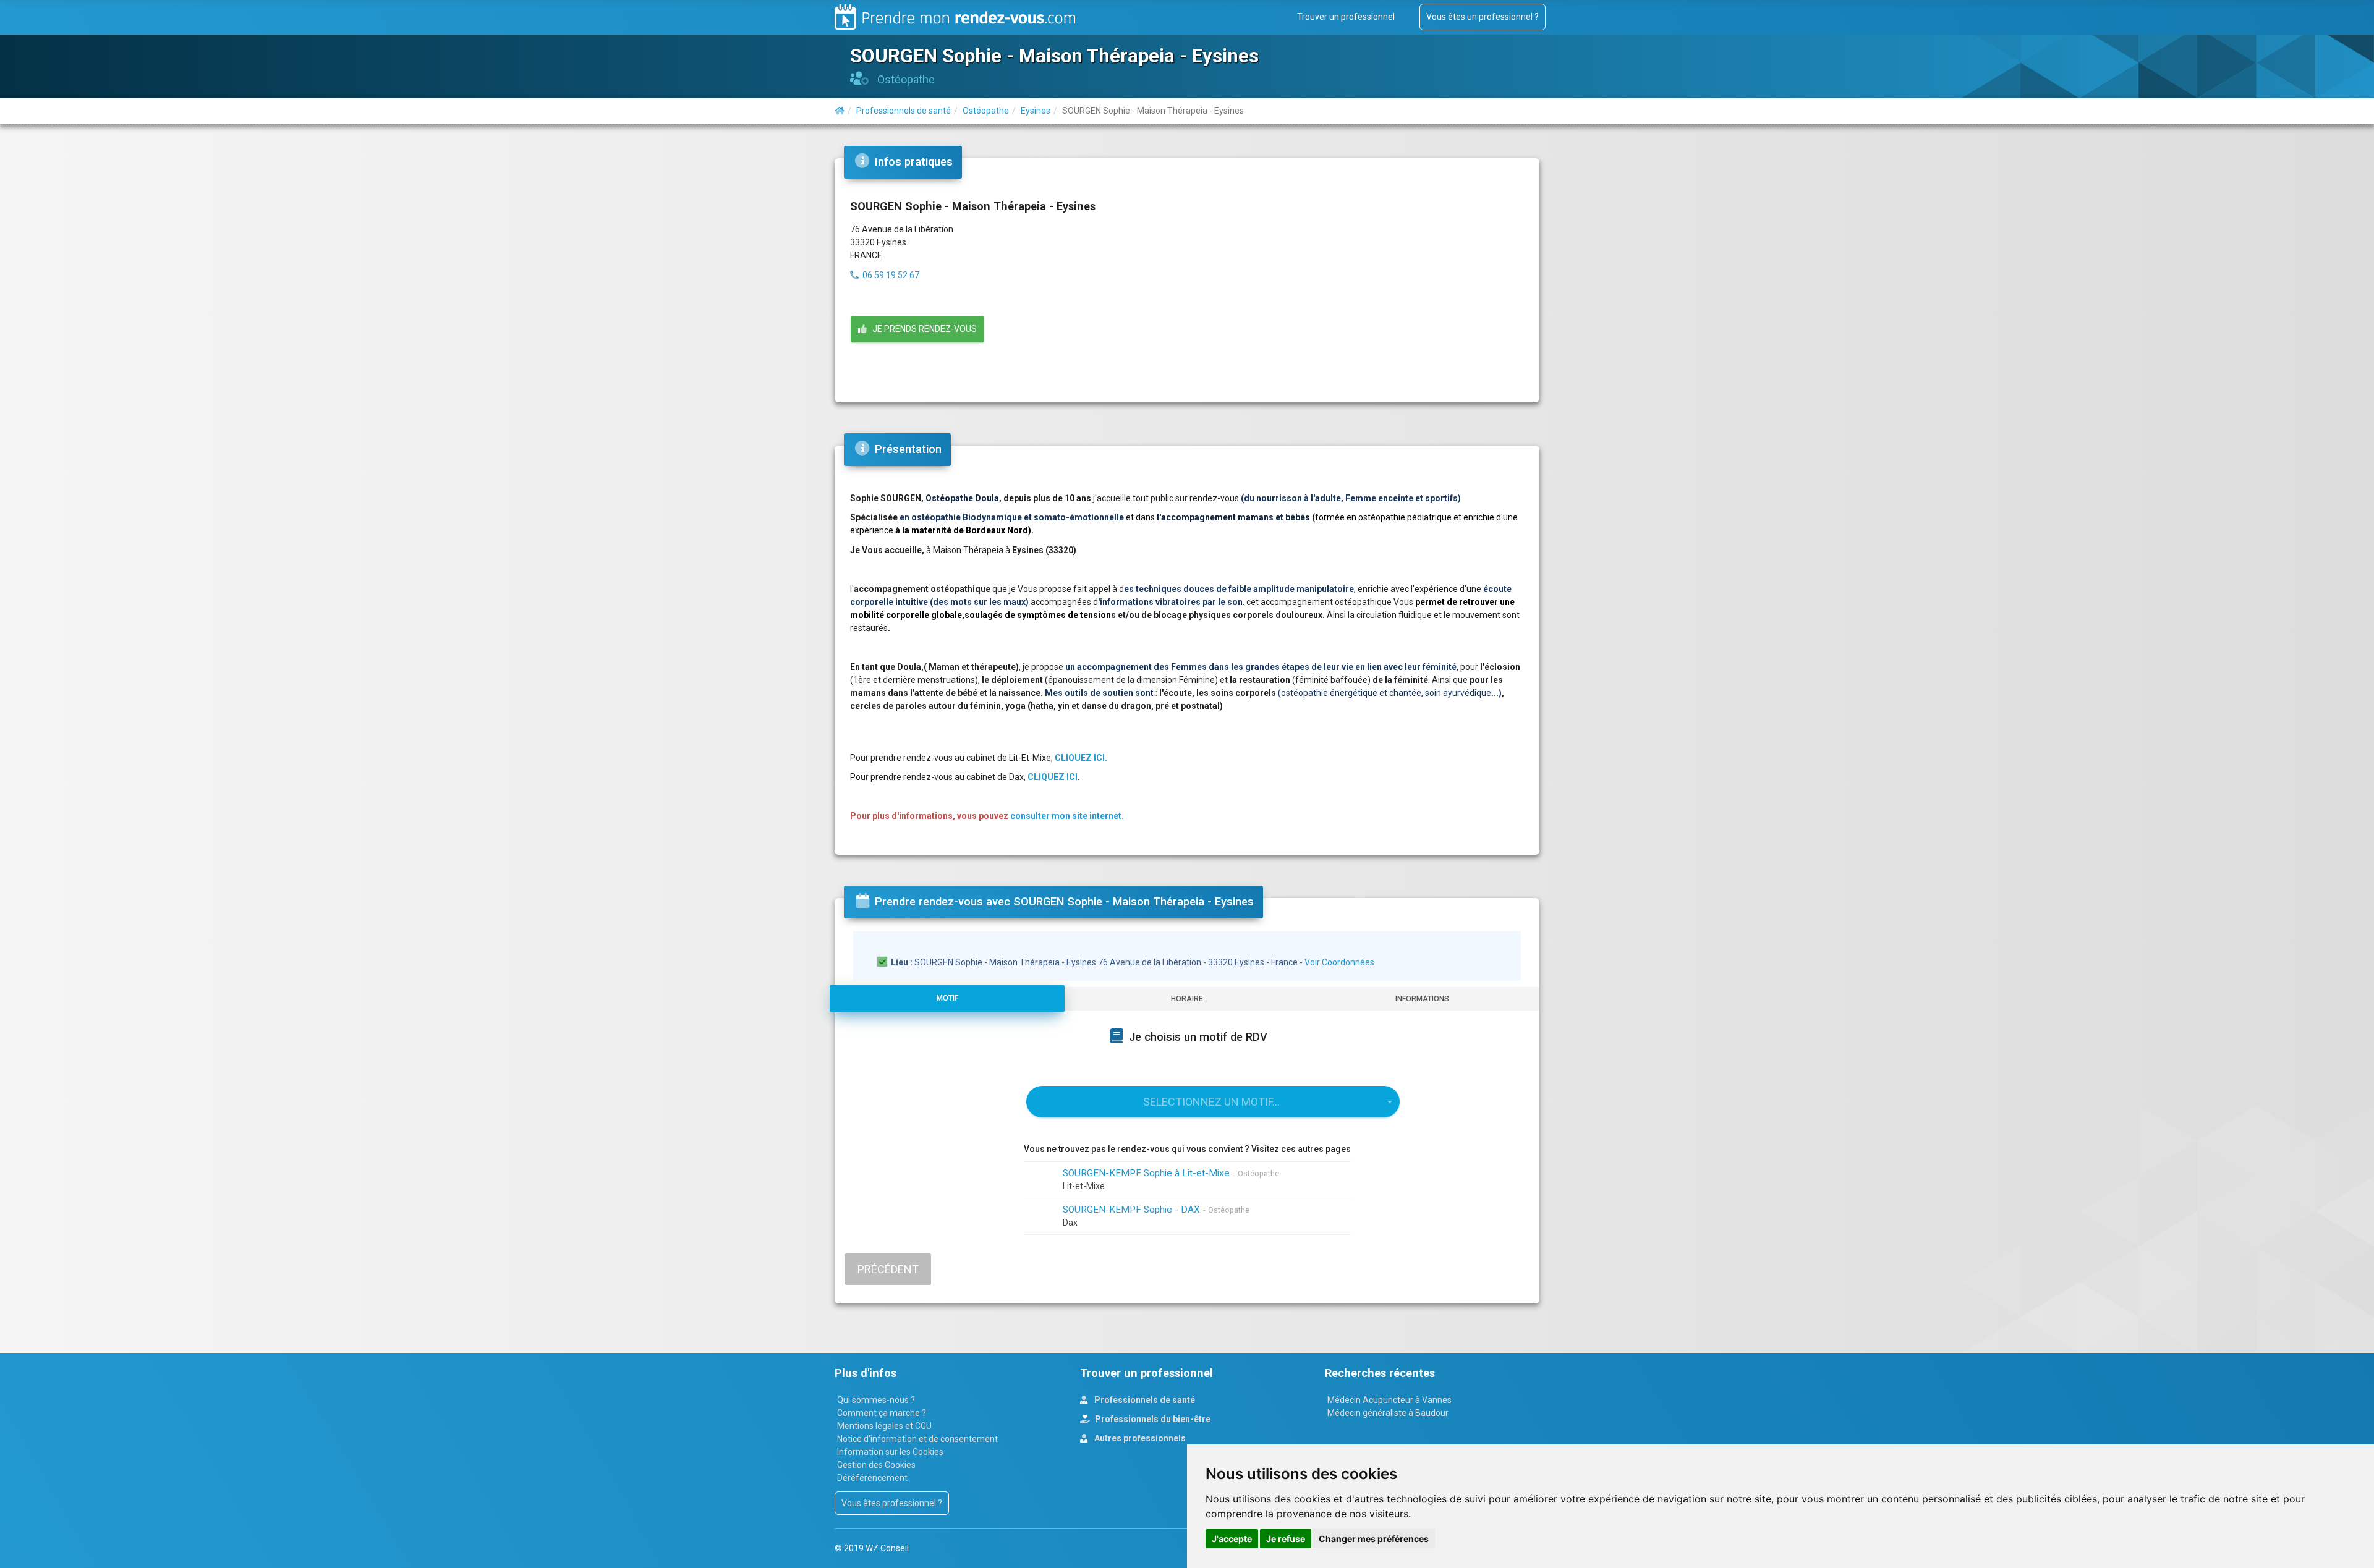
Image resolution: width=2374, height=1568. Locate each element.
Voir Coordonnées (1339, 962)
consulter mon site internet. (1067, 816)
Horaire (1187, 999)
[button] (1213, 1102)
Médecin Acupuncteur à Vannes (1389, 1400)
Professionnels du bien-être (1152, 1419)
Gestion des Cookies (876, 1465)
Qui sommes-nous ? (876, 1400)
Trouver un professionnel (1346, 17)
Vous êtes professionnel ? (892, 1503)
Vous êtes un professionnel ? (1483, 17)
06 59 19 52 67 (891, 275)
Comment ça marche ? (882, 1413)
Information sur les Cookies (890, 1452)
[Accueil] (840, 111)
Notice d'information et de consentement (917, 1439)
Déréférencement (872, 1478)
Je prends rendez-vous (922, 329)
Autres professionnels (1139, 1438)
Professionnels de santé (1144, 1400)
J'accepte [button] (1232, 1539)
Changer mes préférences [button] (1374, 1539)
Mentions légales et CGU (884, 1426)
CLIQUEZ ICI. (1081, 758)
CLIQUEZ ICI (1053, 777)
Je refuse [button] (1286, 1539)
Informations (1422, 999)
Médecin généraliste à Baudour (1388, 1413)
